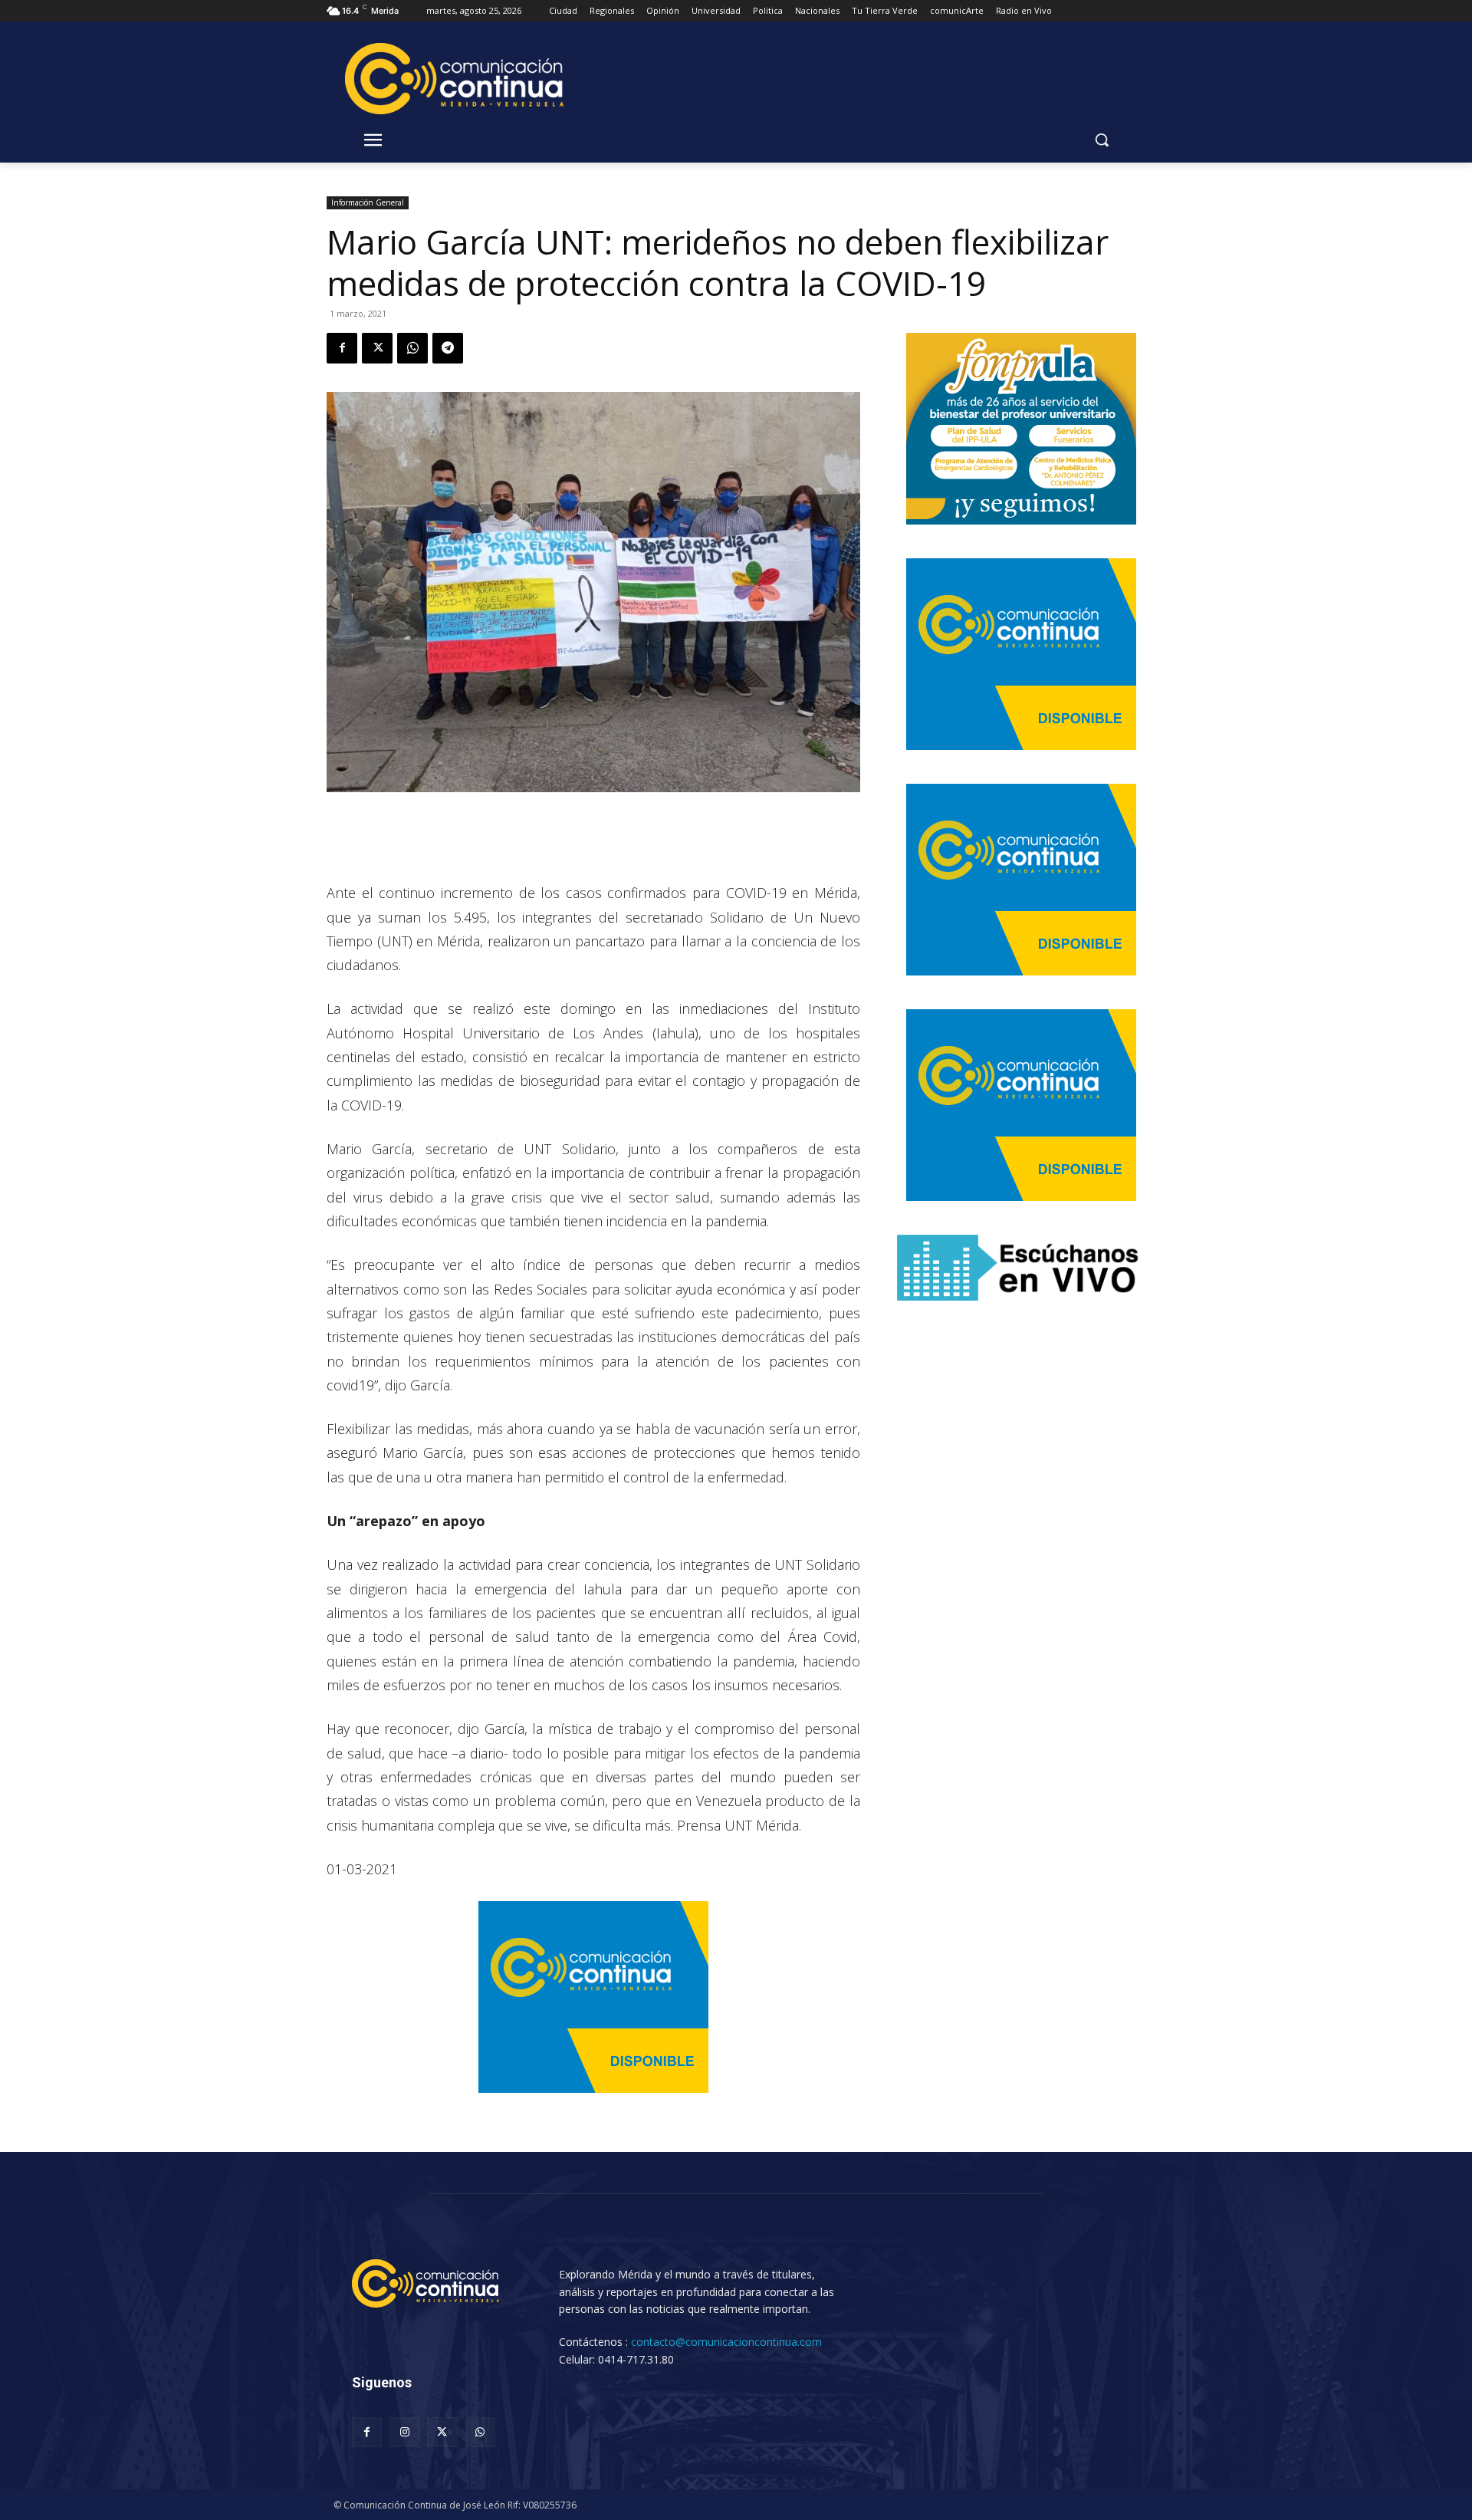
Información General (368, 202)
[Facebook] (342, 348)
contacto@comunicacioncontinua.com (726, 2342)
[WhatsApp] (412, 348)
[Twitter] (377, 348)
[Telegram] (448, 348)
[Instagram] (404, 2432)
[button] (1102, 140)
